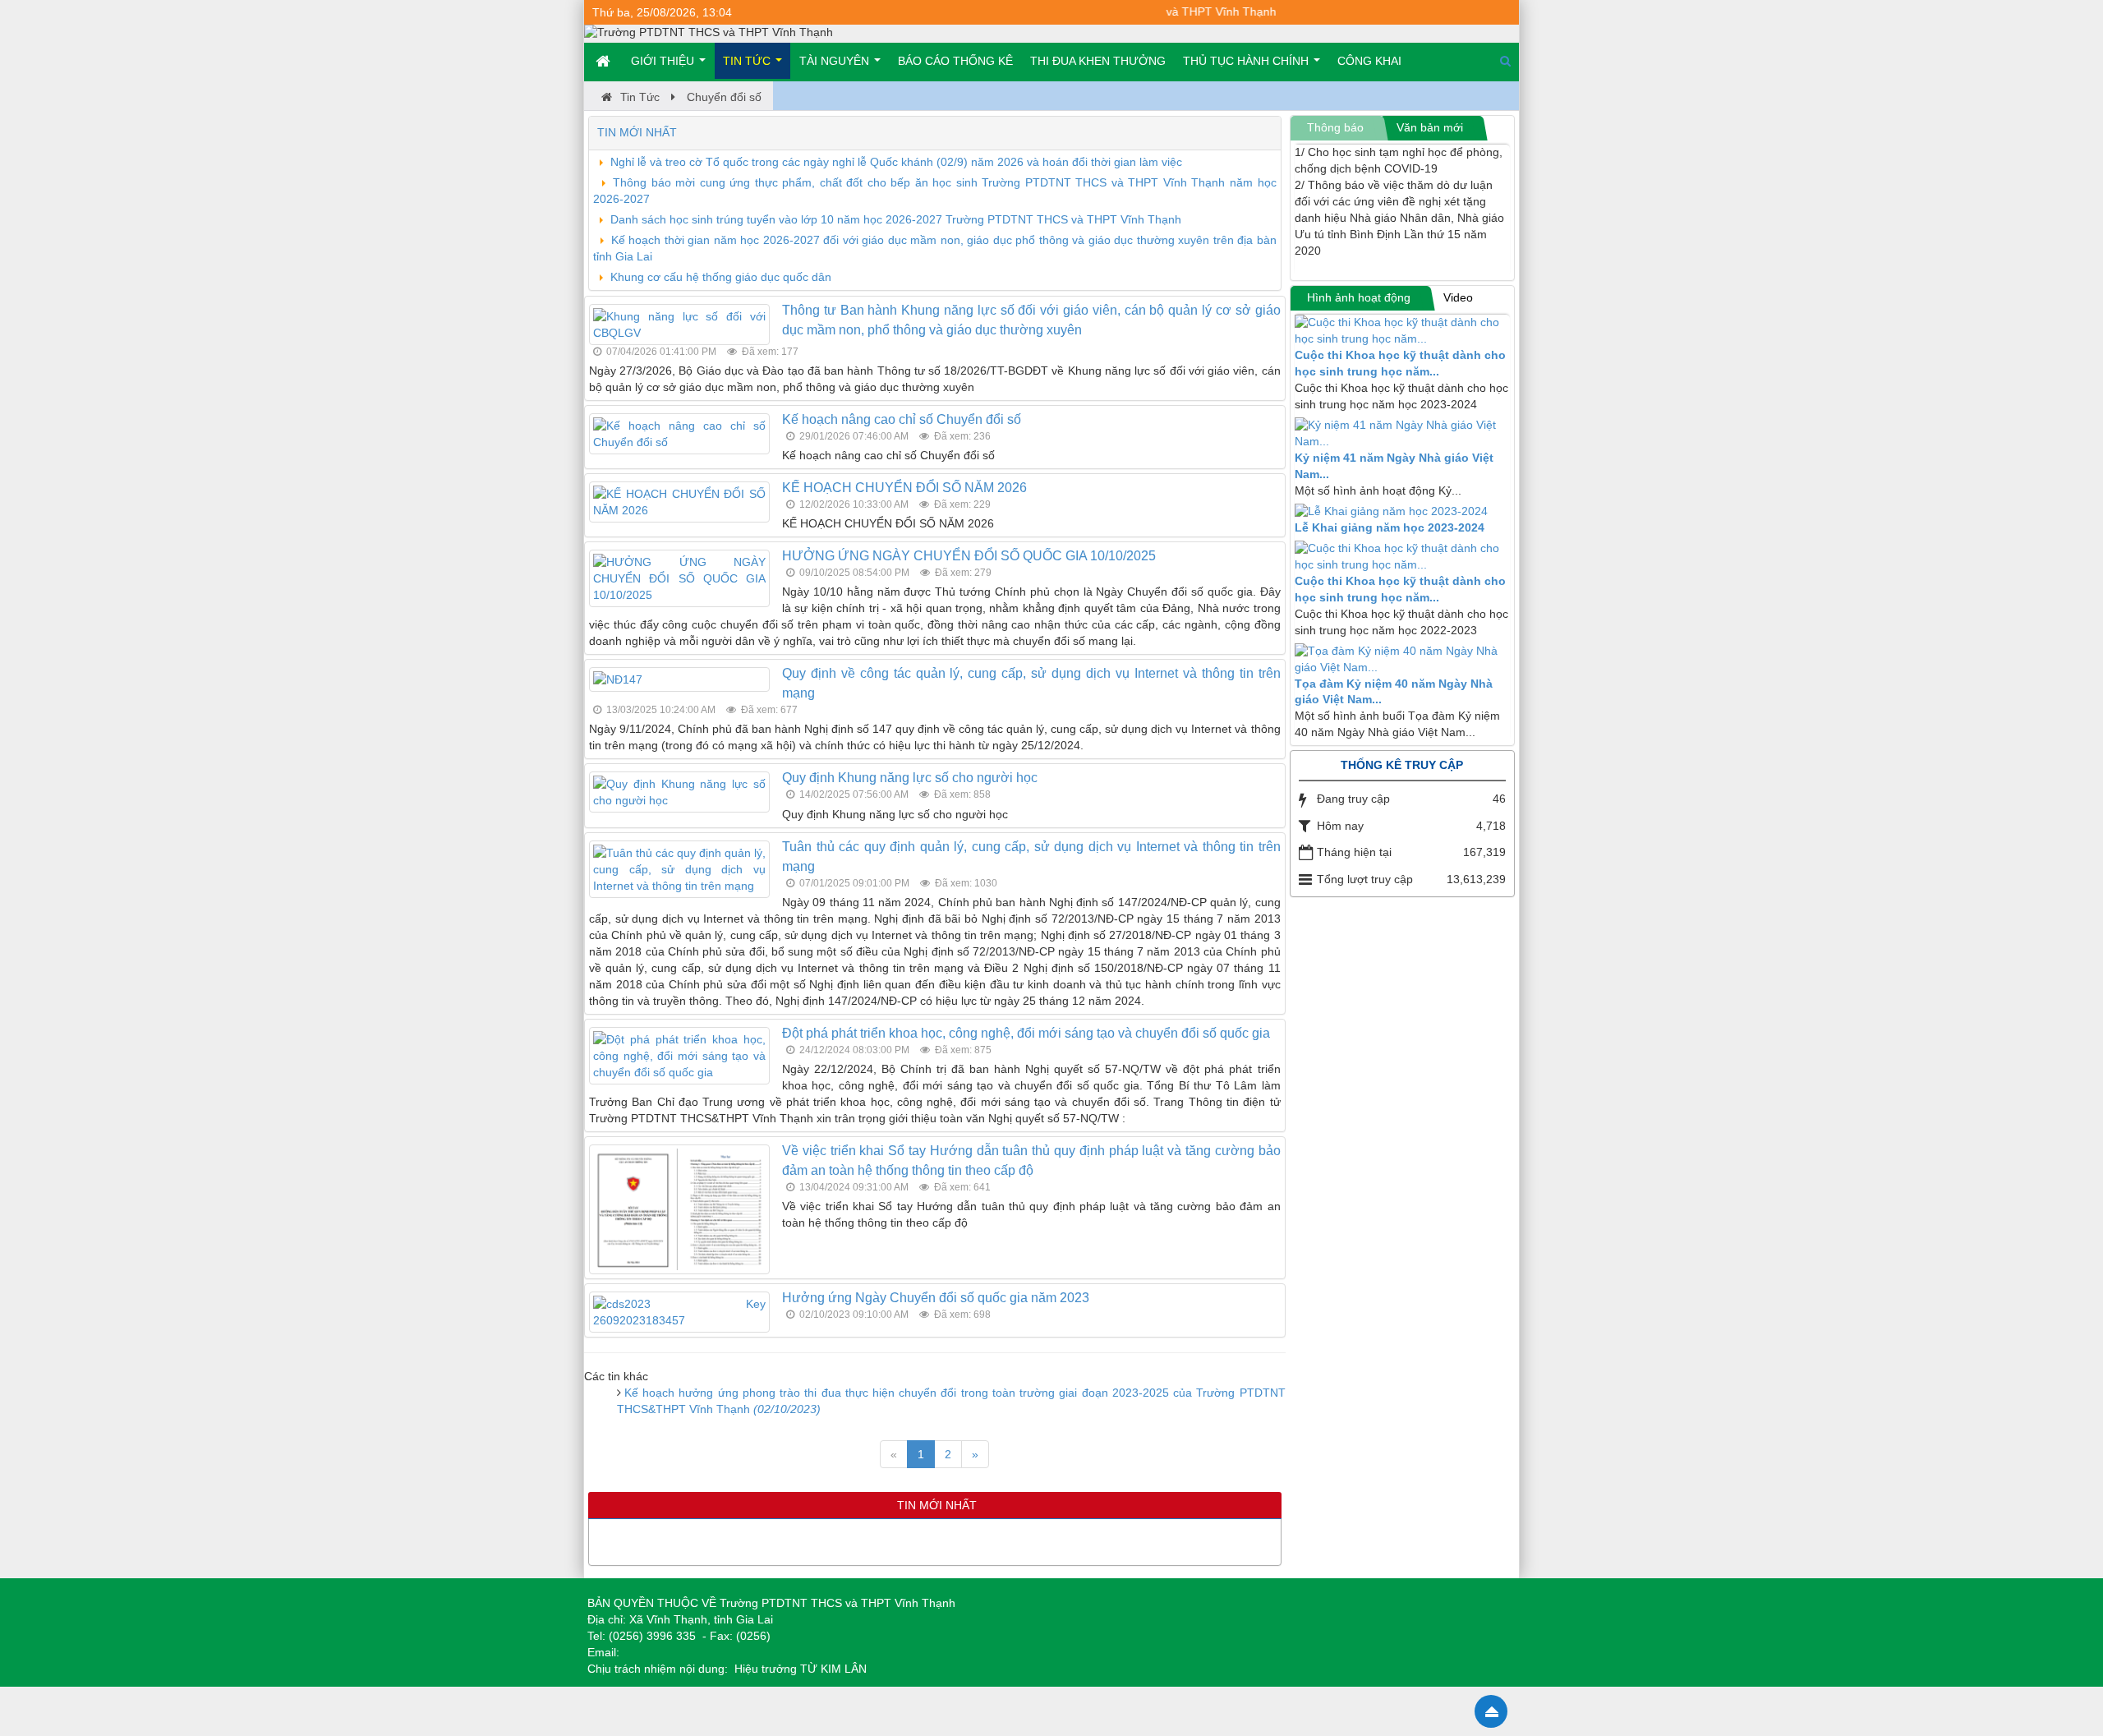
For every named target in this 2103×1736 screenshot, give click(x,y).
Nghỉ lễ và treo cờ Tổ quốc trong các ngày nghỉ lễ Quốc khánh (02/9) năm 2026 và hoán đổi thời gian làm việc (896, 162)
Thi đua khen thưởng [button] (1098, 61)
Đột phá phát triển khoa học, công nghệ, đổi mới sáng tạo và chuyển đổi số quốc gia (1026, 1033)
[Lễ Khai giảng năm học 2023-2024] (1403, 512)
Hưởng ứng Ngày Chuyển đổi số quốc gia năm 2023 (936, 1298)
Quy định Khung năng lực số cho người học (910, 778)
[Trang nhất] (605, 61)
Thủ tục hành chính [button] (1247, 61)
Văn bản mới (1430, 127)
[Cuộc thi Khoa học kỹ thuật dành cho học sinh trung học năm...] (1403, 331)
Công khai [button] (1369, 61)
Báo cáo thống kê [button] (955, 61)
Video (1458, 297)
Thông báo (1335, 127)
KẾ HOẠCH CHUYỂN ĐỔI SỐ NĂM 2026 (904, 488)
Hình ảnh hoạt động (1359, 297)
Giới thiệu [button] (664, 61)
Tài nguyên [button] (836, 61)
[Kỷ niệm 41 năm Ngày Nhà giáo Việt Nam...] (1403, 434)
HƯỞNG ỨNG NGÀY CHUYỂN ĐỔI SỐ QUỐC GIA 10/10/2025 (969, 556)
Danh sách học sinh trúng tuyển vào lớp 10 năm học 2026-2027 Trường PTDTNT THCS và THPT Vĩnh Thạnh (896, 219)
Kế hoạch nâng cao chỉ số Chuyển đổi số (902, 419)
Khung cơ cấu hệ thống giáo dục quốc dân (721, 277)
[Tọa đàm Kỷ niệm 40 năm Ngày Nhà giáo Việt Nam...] (1403, 660)
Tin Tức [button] (748, 61)
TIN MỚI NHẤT (637, 132)
